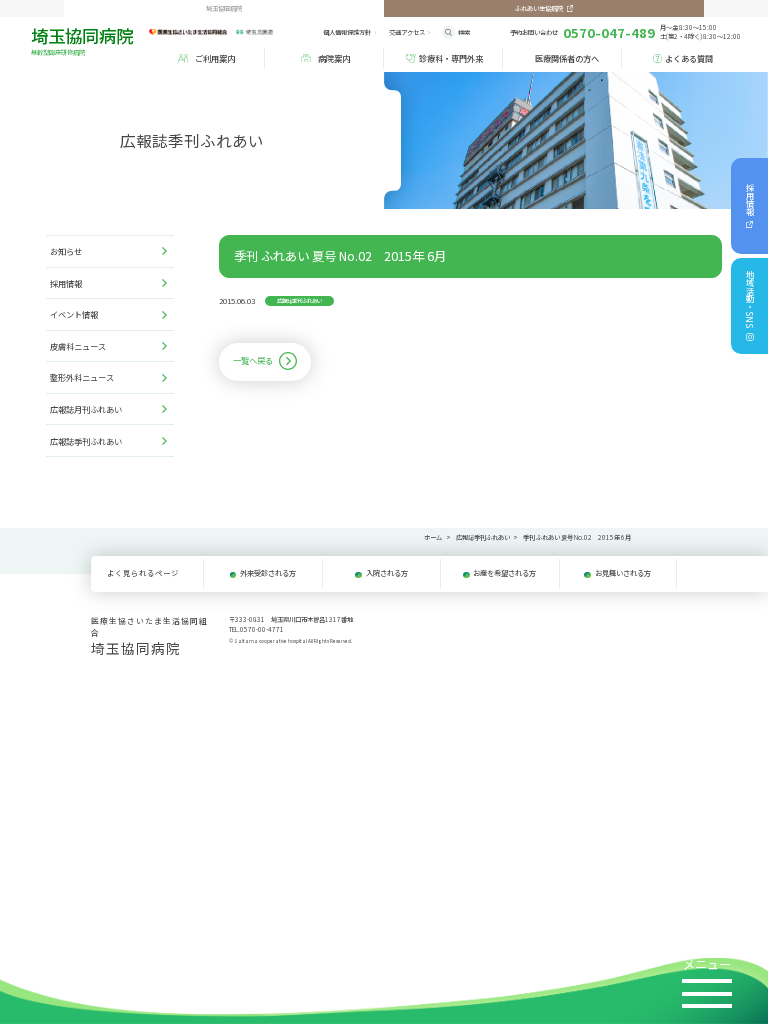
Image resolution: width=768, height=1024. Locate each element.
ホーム (433, 537)
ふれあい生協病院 (539, 8)
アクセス (407, 32)
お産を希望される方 (504, 573)
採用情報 (750, 200)
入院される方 (387, 573)
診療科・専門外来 (451, 58)
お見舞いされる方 (623, 573)
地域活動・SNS (750, 299)
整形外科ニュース (82, 377)
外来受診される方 (268, 573)
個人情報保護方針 (347, 32)
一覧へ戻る (253, 360)
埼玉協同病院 (82, 40)
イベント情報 (74, 314)
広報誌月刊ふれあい (86, 409)
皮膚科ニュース (78, 346)
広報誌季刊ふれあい (86, 441)
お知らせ (66, 251)
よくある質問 (689, 58)
